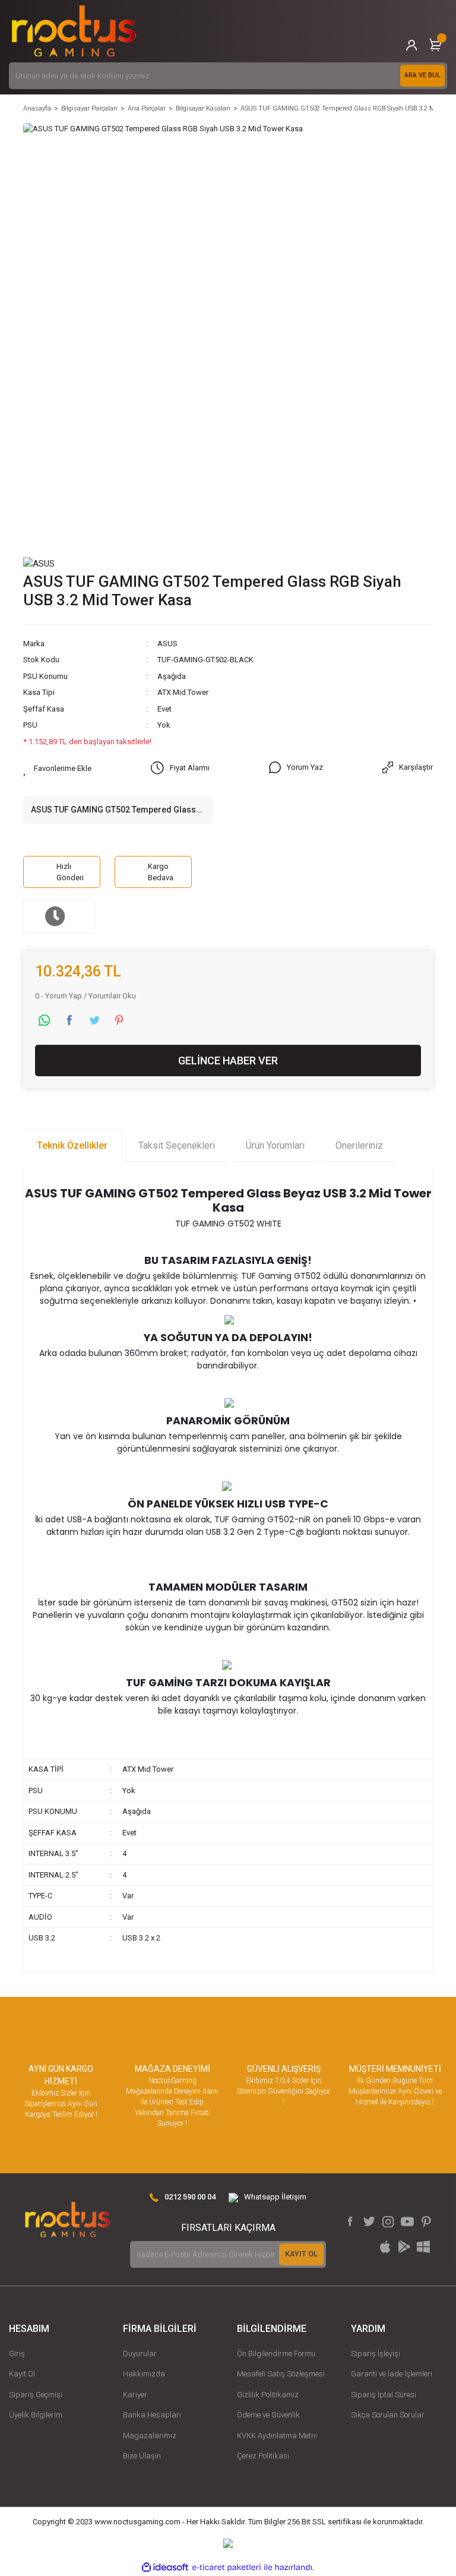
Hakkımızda (144, 2374)
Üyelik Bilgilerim (36, 2415)
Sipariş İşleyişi (376, 2354)
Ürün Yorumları (275, 1145)
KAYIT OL (301, 2254)
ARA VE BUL (422, 75)
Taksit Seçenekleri (177, 1145)
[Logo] (74, 31)
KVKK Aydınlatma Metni (277, 2436)
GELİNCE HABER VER (228, 1061)
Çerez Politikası (263, 2456)
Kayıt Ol (22, 2374)
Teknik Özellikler (72, 1145)
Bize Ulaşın (142, 2456)
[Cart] (435, 45)
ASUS (167, 644)
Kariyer (135, 2395)
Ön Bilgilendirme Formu (276, 2354)
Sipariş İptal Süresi (384, 2395)
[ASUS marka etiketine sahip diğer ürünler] (39, 563)
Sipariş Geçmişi (36, 2395)
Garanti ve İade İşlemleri (392, 2374)
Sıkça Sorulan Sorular (388, 2415)
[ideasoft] (165, 2567)
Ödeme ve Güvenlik (268, 2415)
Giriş (17, 2354)
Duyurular (140, 2354)
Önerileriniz (359, 1145)
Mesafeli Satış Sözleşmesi (281, 2374)
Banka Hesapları (152, 2415)
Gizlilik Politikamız (268, 2395)
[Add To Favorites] (57, 769)
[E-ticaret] (227, 2567)
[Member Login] (411, 45)
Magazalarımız (150, 2436)
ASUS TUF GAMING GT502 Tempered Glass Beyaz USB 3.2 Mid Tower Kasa (113, 810)
